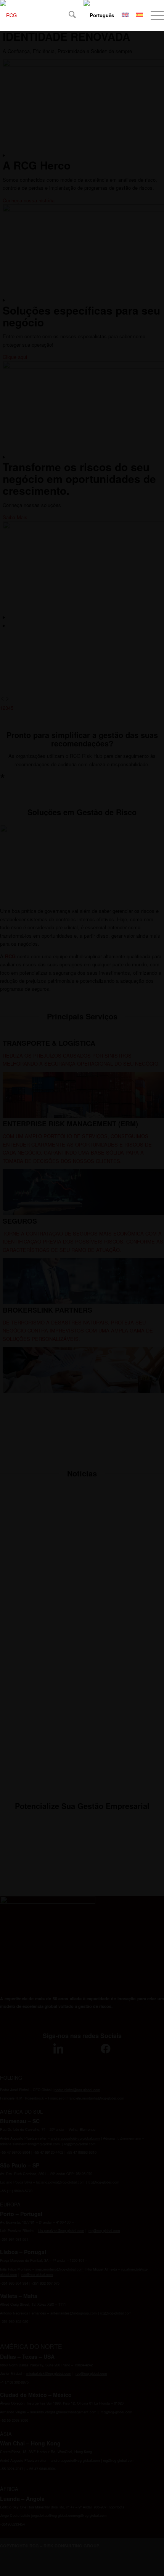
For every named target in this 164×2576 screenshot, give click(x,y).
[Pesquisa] (68, 15)
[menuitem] (68, 15)
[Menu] (154, 15)
